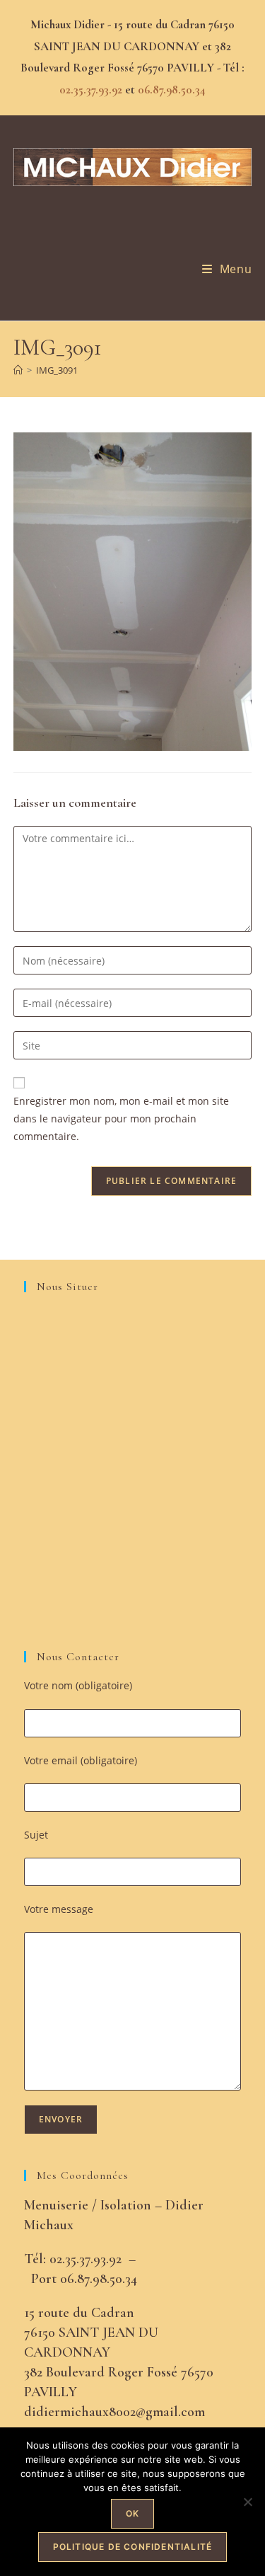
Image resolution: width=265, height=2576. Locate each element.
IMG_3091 (57, 370)
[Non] (247, 2502)
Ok (132, 2513)
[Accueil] (18, 370)
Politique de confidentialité (133, 2547)
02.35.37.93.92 (91, 90)
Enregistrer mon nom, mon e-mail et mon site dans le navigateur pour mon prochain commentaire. (121, 1119)
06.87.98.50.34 (172, 90)
